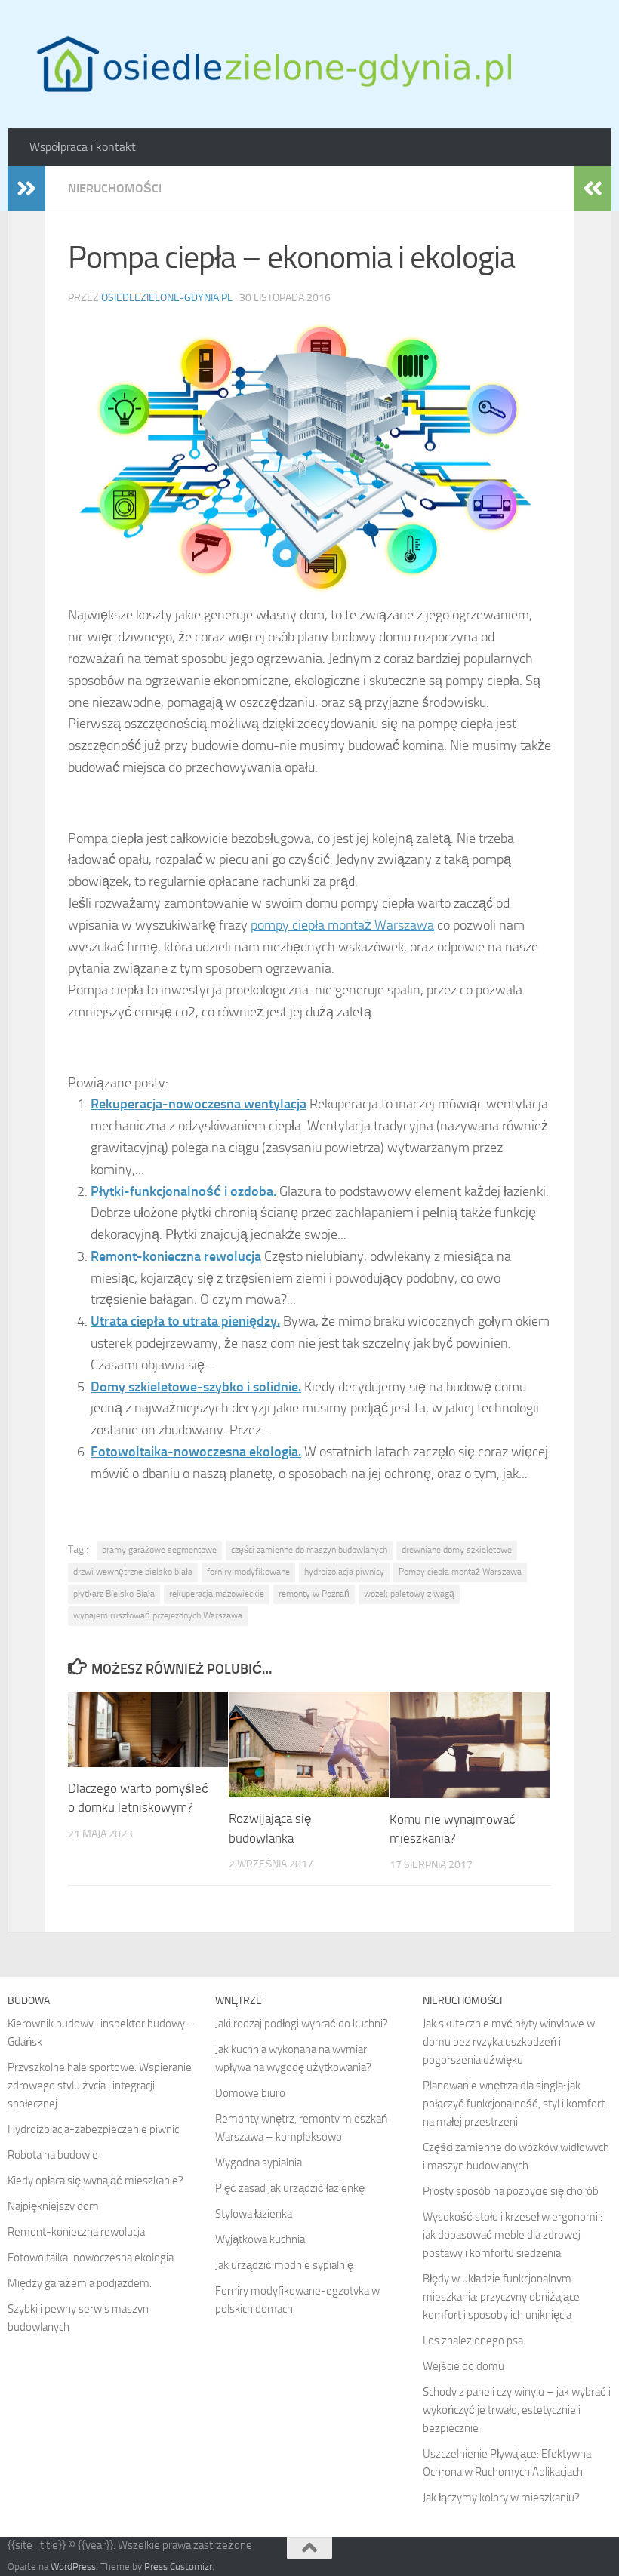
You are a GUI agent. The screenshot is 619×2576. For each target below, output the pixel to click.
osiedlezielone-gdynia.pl (167, 298)
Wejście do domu (463, 2366)
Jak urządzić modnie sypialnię (284, 2265)
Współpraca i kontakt (83, 147)
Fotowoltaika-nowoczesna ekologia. (196, 1452)
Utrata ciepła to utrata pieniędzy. (185, 1321)
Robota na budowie (53, 2155)
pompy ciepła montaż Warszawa (342, 925)
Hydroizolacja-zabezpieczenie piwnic (93, 2129)
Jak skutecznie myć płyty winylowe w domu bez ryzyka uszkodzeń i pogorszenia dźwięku (509, 2042)
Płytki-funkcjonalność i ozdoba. (183, 1191)
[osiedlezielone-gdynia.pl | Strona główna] (271, 64)
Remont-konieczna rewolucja (176, 1256)
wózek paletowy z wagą (409, 1594)
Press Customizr (178, 2567)
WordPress (73, 2567)
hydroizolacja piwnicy (344, 1572)
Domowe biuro (250, 2093)
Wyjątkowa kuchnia (260, 2239)
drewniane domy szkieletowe (457, 1550)
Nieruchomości (115, 188)
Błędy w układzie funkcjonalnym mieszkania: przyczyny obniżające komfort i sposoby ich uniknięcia (501, 2297)
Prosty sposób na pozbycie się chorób (511, 2191)
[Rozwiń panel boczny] (26, 189)
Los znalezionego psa (473, 2341)
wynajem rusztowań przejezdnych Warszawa (158, 1615)
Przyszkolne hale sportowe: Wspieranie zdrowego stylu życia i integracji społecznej (100, 2086)
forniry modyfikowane (248, 1572)
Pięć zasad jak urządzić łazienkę (290, 2188)
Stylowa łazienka (254, 2214)
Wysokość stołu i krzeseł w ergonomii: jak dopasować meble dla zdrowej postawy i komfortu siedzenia (513, 2235)
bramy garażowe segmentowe (159, 1550)
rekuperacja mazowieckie (217, 1594)
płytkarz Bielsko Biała (114, 1594)
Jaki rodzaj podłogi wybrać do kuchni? (302, 2024)
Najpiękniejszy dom (53, 2206)
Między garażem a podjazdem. (80, 2283)
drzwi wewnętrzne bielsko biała (133, 1572)
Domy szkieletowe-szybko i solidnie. (196, 1387)
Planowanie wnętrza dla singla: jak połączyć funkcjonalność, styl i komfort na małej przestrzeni (514, 2104)
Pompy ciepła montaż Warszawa (460, 1572)
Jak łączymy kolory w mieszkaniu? (501, 2498)
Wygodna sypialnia (259, 2163)
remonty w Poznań (314, 1594)
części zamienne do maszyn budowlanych (309, 1550)
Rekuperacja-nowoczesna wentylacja (199, 1104)
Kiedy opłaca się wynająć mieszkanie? (95, 2181)
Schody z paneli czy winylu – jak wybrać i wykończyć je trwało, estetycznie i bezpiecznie (517, 2410)
